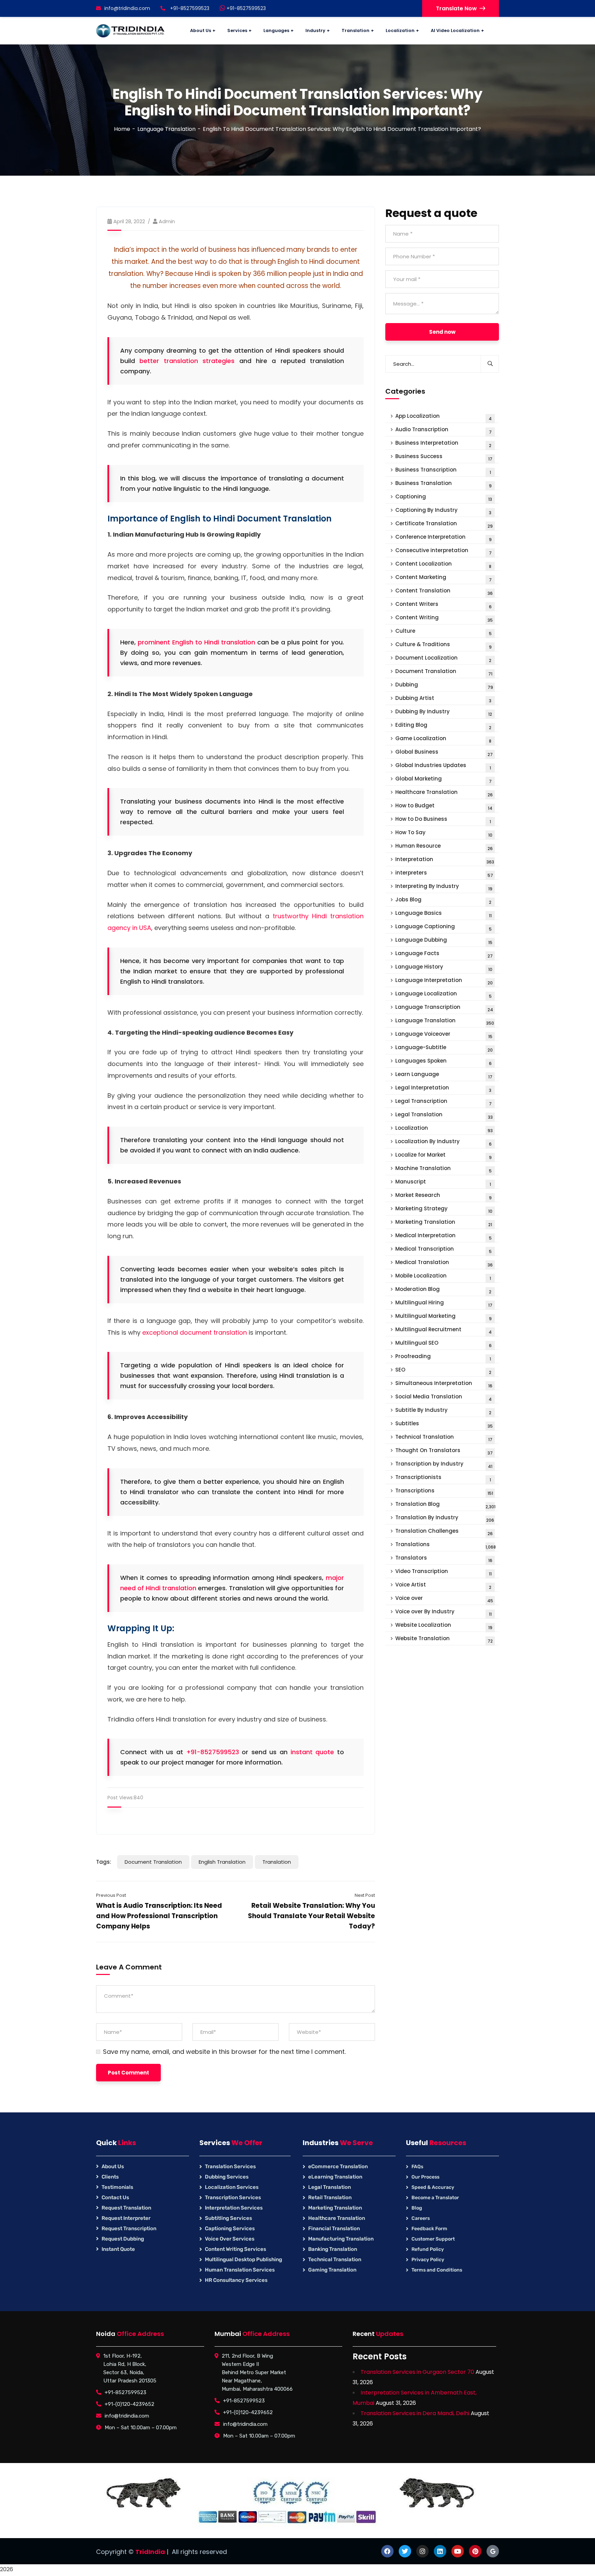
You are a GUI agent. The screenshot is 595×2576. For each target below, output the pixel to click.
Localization (444, 1129)
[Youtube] (458, 2551)
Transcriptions (444, 1492)
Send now (442, 332)
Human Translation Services (240, 2270)
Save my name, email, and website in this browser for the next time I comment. (224, 2052)
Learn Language (444, 1075)
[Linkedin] (440, 2551)
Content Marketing (443, 578)
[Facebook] (387, 2551)
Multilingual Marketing (443, 1317)
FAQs (417, 2167)
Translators (444, 1559)
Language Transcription (444, 1008)
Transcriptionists (443, 1478)
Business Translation (443, 484)
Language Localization (443, 995)
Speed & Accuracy (433, 2187)
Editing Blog (443, 726)
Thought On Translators (444, 1451)
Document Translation (153, 1862)
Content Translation (444, 592)
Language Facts (444, 954)
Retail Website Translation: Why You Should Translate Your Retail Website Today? (311, 1916)
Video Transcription (443, 1572)
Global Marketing (443, 780)
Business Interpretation (443, 444)
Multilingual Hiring (444, 1303)
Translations (446, 1545)
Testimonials (117, 2187)
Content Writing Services (236, 2249)
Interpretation (445, 860)
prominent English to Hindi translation (196, 642)
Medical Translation (444, 1263)
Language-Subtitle (444, 1048)
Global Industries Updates (443, 766)
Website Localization (444, 1626)
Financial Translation (334, 2228)
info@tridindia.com (127, 8)
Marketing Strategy (444, 1209)
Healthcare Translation (444, 793)
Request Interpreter (126, 2218)
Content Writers (443, 605)
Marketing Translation (444, 1223)
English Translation (222, 1862)
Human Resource (444, 847)
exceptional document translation (195, 1332)
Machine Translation (443, 1169)
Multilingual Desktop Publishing (243, 2259)
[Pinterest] (475, 2551)
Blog (417, 2208)
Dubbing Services (227, 2177)
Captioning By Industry (443, 511)
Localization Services (232, 2187)
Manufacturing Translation (341, 2239)
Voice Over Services (230, 2239)
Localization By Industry (443, 1142)
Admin (167, 221)
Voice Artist (443, 1586)
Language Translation (166, 129)
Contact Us (115, 2197)
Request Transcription (129, 2228)
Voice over (444, 1599)
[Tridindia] (131, 31)
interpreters (444, 874)
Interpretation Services (234, 2208)
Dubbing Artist (443, 699)
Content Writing (444, 618)
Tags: (104, 1862)
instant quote (312, 1752)
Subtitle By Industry (443, 1411)
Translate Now (456, 8)
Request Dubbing (123, 2239)
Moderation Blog (443, 1290)
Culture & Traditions (443, 645)
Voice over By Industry (443, 1612)
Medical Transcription (443, 1250)
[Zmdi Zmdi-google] (493, 2551)
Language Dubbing (444, 941)
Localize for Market (443, 1156)
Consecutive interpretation (443, 551)
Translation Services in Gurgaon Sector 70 (417, 2372)
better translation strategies (187, 361)
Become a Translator (435, 2198)
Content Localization (443, 565)
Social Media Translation (443, 1398)
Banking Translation (333, 2249)
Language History (444, 968)
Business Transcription (443, 471)
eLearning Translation (335, 2177)
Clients (110, 2177)
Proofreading (443, 1357)
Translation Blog (445, 1505)
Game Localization (443, 739)
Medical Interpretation (443, 1236)
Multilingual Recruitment (443, 1330)
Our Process (425, 2177)
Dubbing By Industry (444, 712)
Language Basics (443, 914)
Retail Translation (330, 2197)
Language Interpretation (444, 981)
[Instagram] (422, 2551)
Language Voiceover (444, 1035)
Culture (443, 632)
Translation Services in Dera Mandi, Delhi (415, 2413)
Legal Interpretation (443, 1089)
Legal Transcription (443, 1102)
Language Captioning (443, 927)
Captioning (444, 498)
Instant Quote (118, 2249)
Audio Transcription (443, 430)
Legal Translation (444, 1115)
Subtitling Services (228, 2218)
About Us (113, 2166)
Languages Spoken (443, 1062)
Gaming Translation (332, 2270)
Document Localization (443, 659)
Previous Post (111, 1895)
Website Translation (444, 1639)
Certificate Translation (444, 524)
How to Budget (444, 806)
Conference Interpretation (443, 538)
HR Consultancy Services (236, 2280)
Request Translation (126, 2208)
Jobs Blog (443, 901)
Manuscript (443, 1183)
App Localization (443, 417)
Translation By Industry (445, 1518)
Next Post (365, 1895)
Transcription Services (233, 2197)
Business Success (444, 457)
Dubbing (444, 686)
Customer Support (433, 2239)
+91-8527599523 (246, 8)
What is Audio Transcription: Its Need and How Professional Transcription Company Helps (159, 1916)
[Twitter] (405, 2551)
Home (122, 129)
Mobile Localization (443, 1277)
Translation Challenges (444, 1532)
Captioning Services (230, 2228)
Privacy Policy (428, 2260)
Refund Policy (428, 2249)
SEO (443, 1371)
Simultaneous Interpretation (444, 1384)
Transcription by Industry (444, 1465)
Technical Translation (444, 1438)
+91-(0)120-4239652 (129, 2404)
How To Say (444, 833)
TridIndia (150, 2552)
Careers (421, 2218)
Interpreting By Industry (444, 887)
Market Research (443, 1196)
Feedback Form (429, 2229)
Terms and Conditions (437, 2270)
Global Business (444, 753)
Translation (277, 1862)
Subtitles (444, 1424)
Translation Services (230, 2166)
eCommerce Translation (338, 2166)
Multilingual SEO (443, 1344)
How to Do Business (443, 820)
